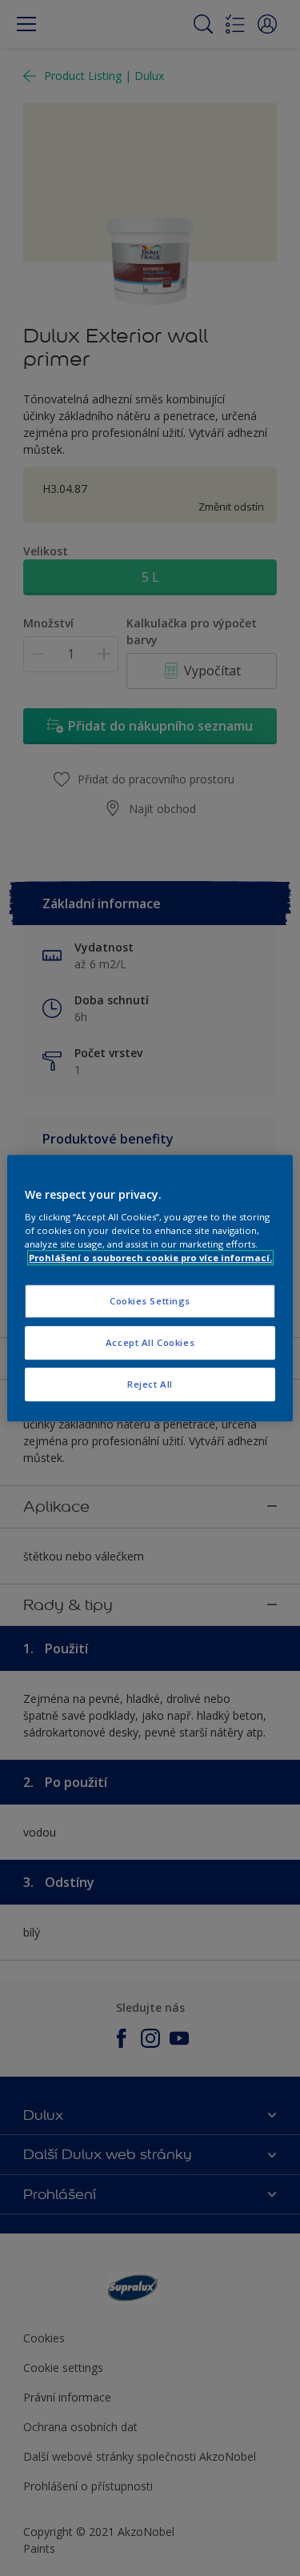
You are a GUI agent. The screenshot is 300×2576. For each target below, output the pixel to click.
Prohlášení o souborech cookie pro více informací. (150, 1258)
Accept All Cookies (150, 1342)
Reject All (150, 1384)
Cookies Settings (150, 1302)
